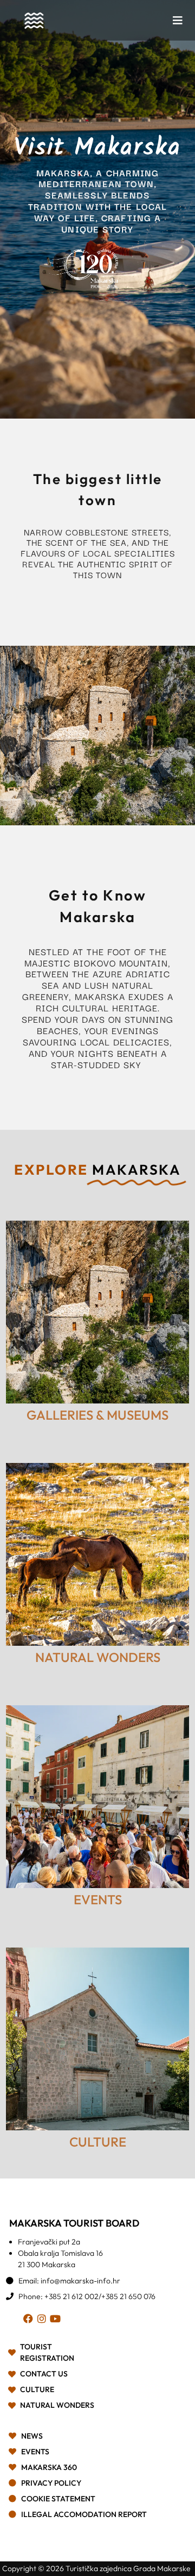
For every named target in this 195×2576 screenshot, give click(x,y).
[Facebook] (30, 2320)
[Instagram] (44, 2320)
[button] (178, 21)
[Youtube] (57, 2320)
